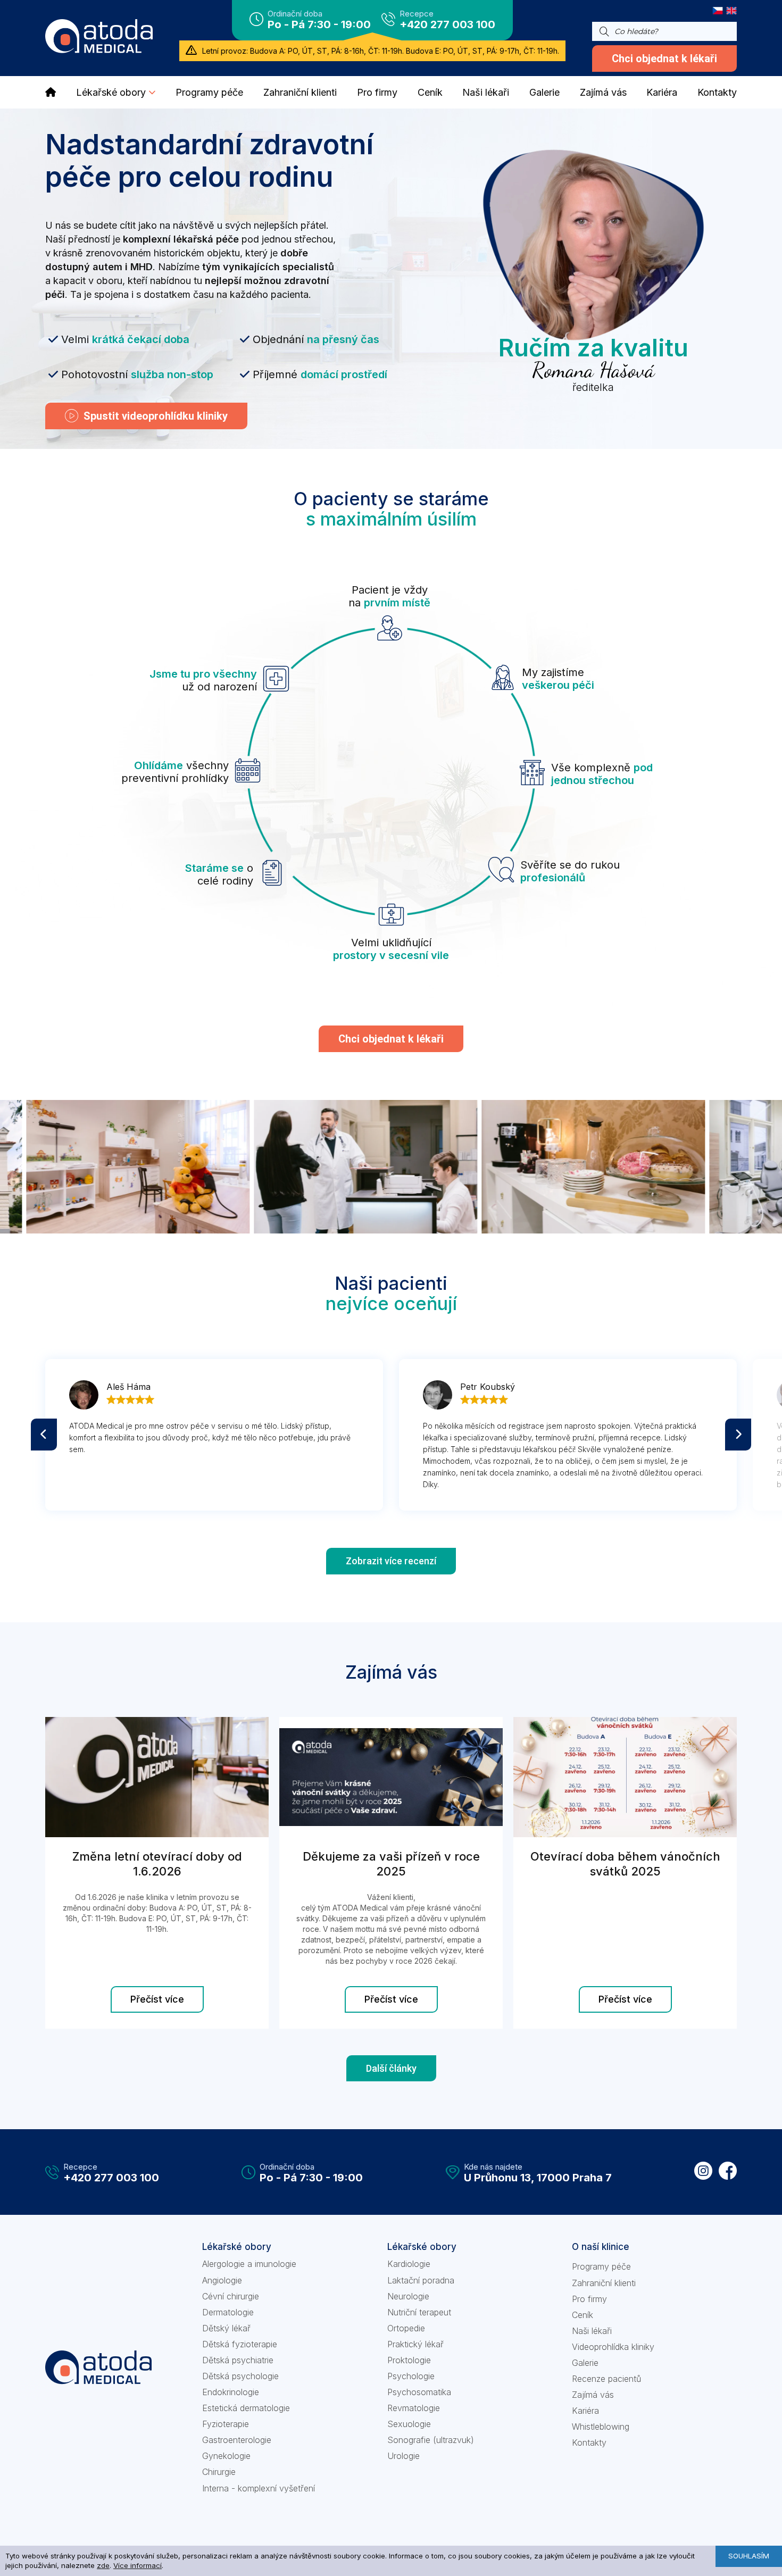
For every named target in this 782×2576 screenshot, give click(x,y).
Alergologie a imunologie (249, 2264)
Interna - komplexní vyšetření (259, 2488)
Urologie (404, 2456)
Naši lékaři (592, 2331)
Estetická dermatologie (246, 2408)
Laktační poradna (421, 2280)
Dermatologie (228, 2312)
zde (103, 2565)
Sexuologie (409, 2424)
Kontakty (589, 2442)
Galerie (585, 2363)
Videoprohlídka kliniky (613, 2347)
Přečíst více (157, 1999)
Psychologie (411, 2376)
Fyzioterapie (226, 2424)
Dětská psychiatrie (238, 2360)
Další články (391, 2068)
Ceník (583, 2315)
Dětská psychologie (240, 2376)
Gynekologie (226, 2456)
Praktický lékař (415, 2344)
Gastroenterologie (237, 2440)
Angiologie (222, 2280)
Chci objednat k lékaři (664, 59)
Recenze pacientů (606, 2379)
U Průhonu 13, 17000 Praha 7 (538, 2178)
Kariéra (585, 2411)
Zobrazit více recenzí (391, 1561)
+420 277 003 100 (447, 24)
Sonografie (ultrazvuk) (431, 2440)
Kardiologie (409, 2264)
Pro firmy (589, 2299)
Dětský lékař (226, 2328)
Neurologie (408, 2296)
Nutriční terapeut (419, 2312)
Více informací (138, 2565)
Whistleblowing (601, 2427)
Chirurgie (219, 2472)
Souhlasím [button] (749, 2556)
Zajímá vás (593, 2395)
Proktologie (409, 2360)
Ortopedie (406, 2328)
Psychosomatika (419, 2392)
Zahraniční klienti (604, 2283)
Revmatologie (414, 2408)
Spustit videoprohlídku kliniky (156, 416)
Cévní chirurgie (231, 2296)
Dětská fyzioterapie (240, 2344)
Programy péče (601, 2266)
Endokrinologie (231, 2392)
